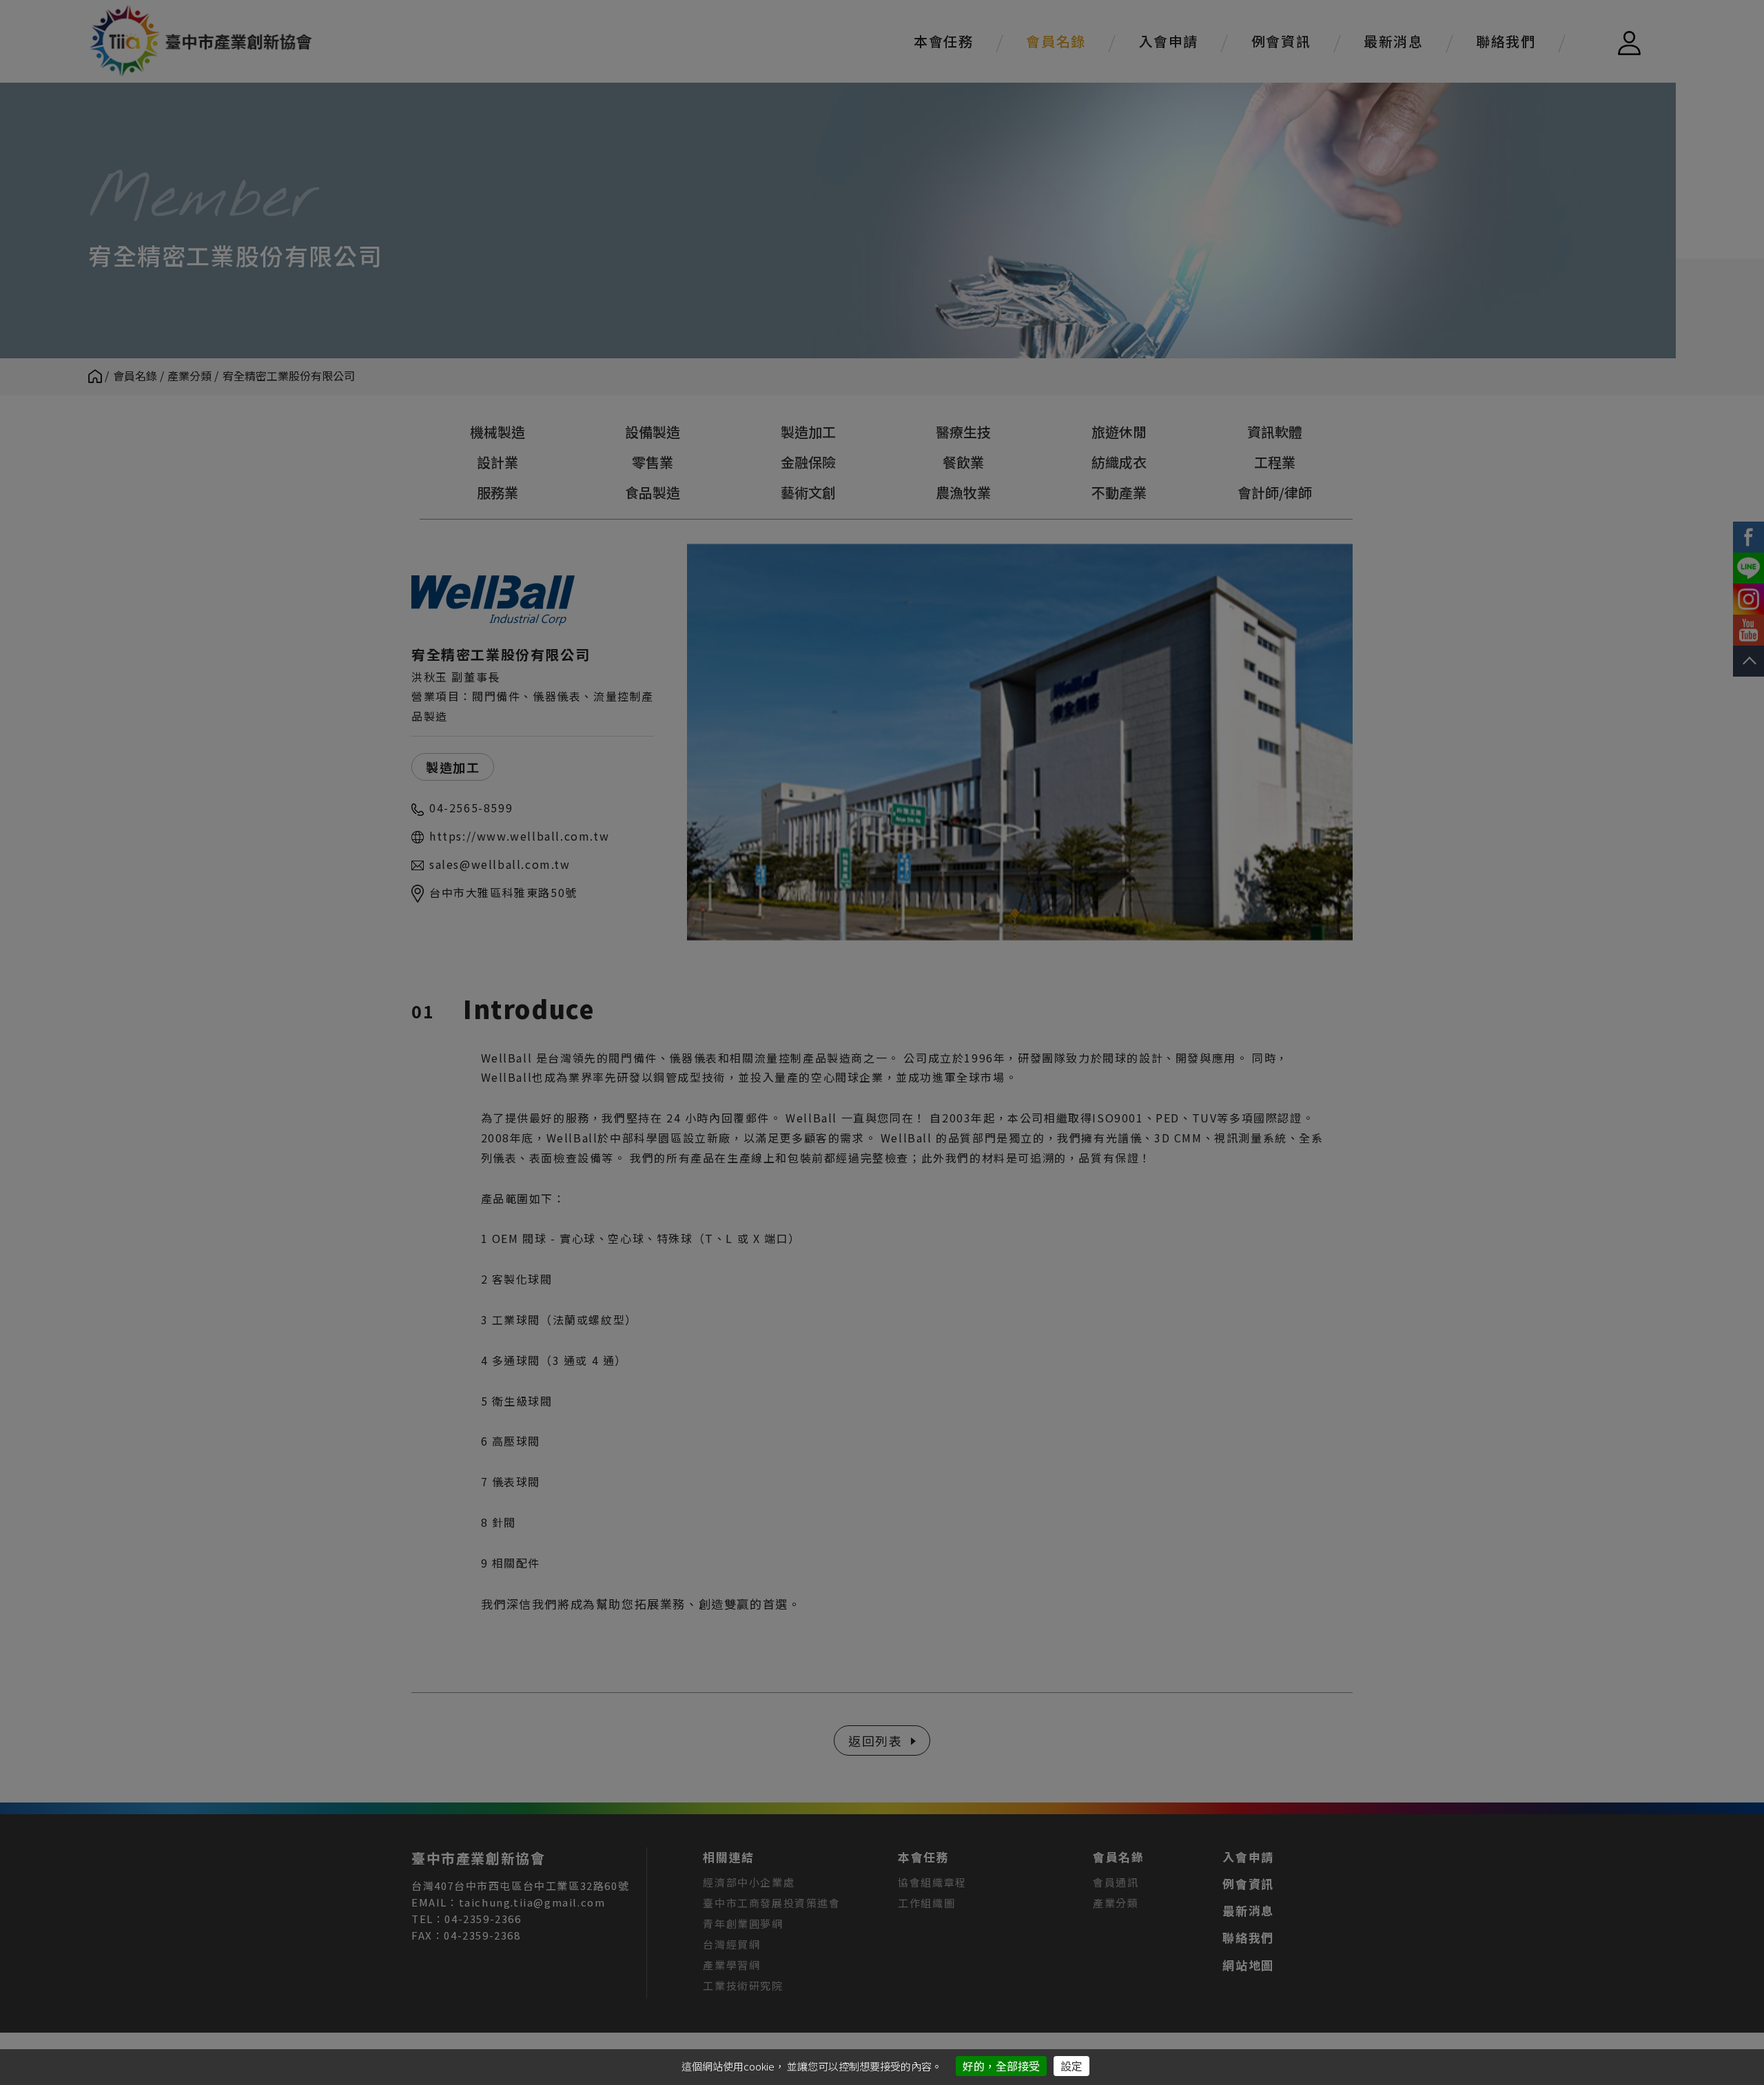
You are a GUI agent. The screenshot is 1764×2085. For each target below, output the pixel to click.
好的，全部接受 (1001, 2066)
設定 (1071, 2066)
